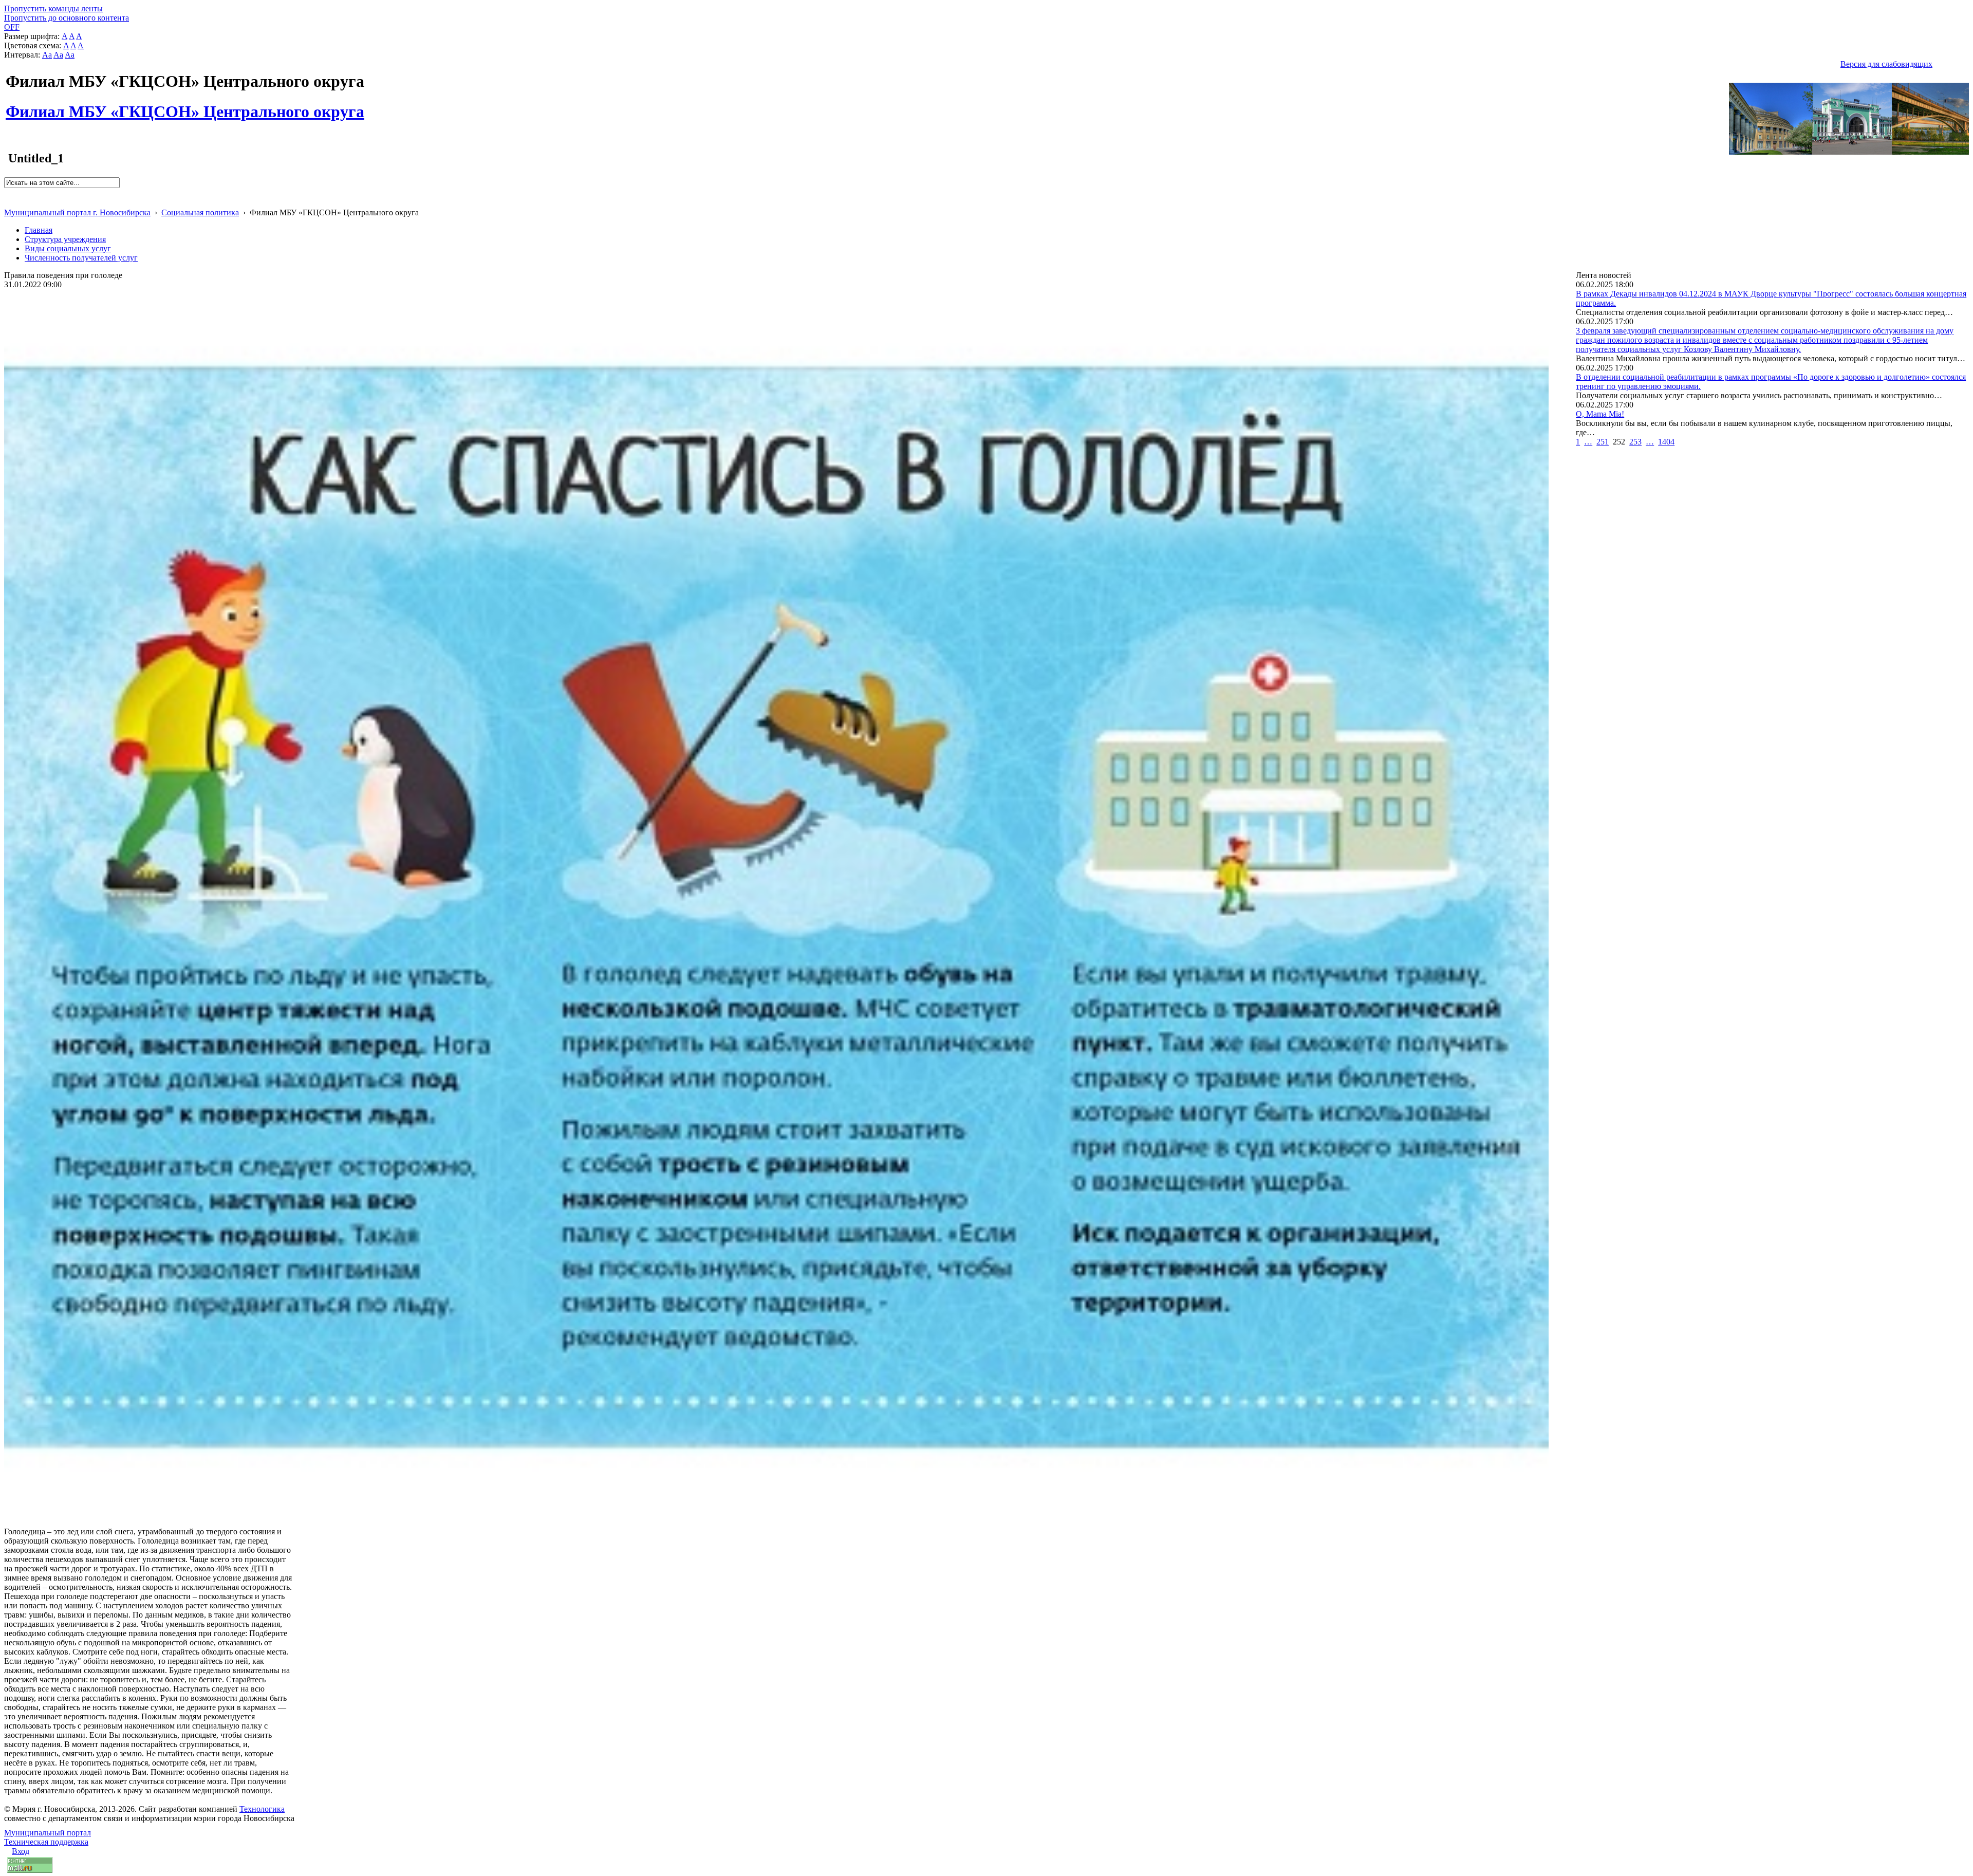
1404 (1666, 442)
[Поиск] (7, 192)
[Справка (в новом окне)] (8, 202)
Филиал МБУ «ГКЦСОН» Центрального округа (185, 106)
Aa (47, 55)
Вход (21, 1851)
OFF (12, 27)
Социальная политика (200, 212)
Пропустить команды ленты (53, 8)
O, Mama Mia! (1600, 414)
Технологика (262, 1809)
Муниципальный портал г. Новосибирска (77, 212)
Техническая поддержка (46, 1842)
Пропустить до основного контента (67, 18)
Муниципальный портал (48, 1833)
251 (1603, 442)
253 (1635, 442)
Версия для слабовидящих (1886, 64)
